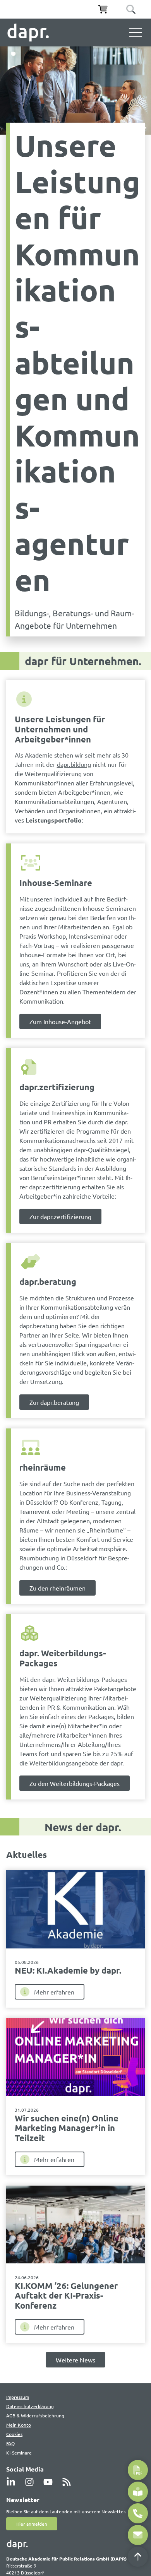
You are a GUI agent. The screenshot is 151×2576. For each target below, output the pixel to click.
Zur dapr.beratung (54, 1402)
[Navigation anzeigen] (136, 32)
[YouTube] (50, 2482)
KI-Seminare (19, 2453)
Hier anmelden (32, 2524)
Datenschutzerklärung (30, 2406)
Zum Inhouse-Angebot (60, 1021)
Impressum (18, 2397)
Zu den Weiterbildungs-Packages (75, 1783)
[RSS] (69, 2482)
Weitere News (75, 2360)
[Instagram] (32, 2482)
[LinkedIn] (13, 2482)
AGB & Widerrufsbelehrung (35, 2415)
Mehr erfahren (54, 1992)
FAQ (10, 2443)
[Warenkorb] (103, 9)
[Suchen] (131, 9)
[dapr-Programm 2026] (138, 2470)
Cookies (14, 2434)
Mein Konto (19, 2425)
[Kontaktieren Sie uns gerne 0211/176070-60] (138, 2513)
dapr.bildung (74, 764)
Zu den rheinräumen (57, 1588)
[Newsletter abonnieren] (138, 2492)
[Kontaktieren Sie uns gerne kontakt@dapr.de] (138, 2535)
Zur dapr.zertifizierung (60, 1216)
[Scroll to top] (138, 2557)
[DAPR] (28, 32)
